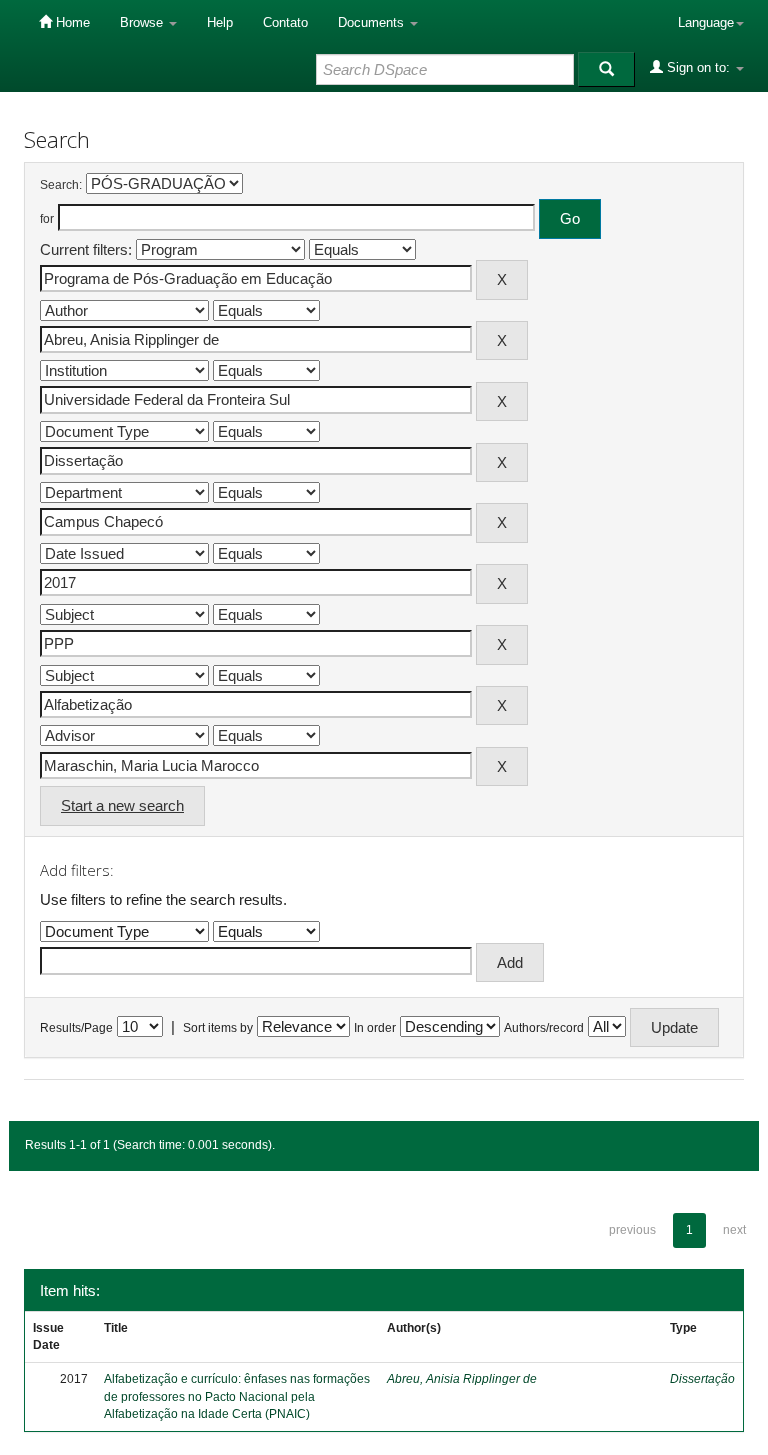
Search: (61, 185)
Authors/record (544, 1028)
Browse (143, 22)
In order (375, 1028)
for (47, 219)
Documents (373, 22)
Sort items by (218, 1028)
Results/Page (76, 1028)
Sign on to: (698, 67)
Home (71, 22)
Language (706, 22)
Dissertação (702, 1379)
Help (220, 22)
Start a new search (122, 805)
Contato (285, 22)
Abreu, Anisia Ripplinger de (462, 1379)
